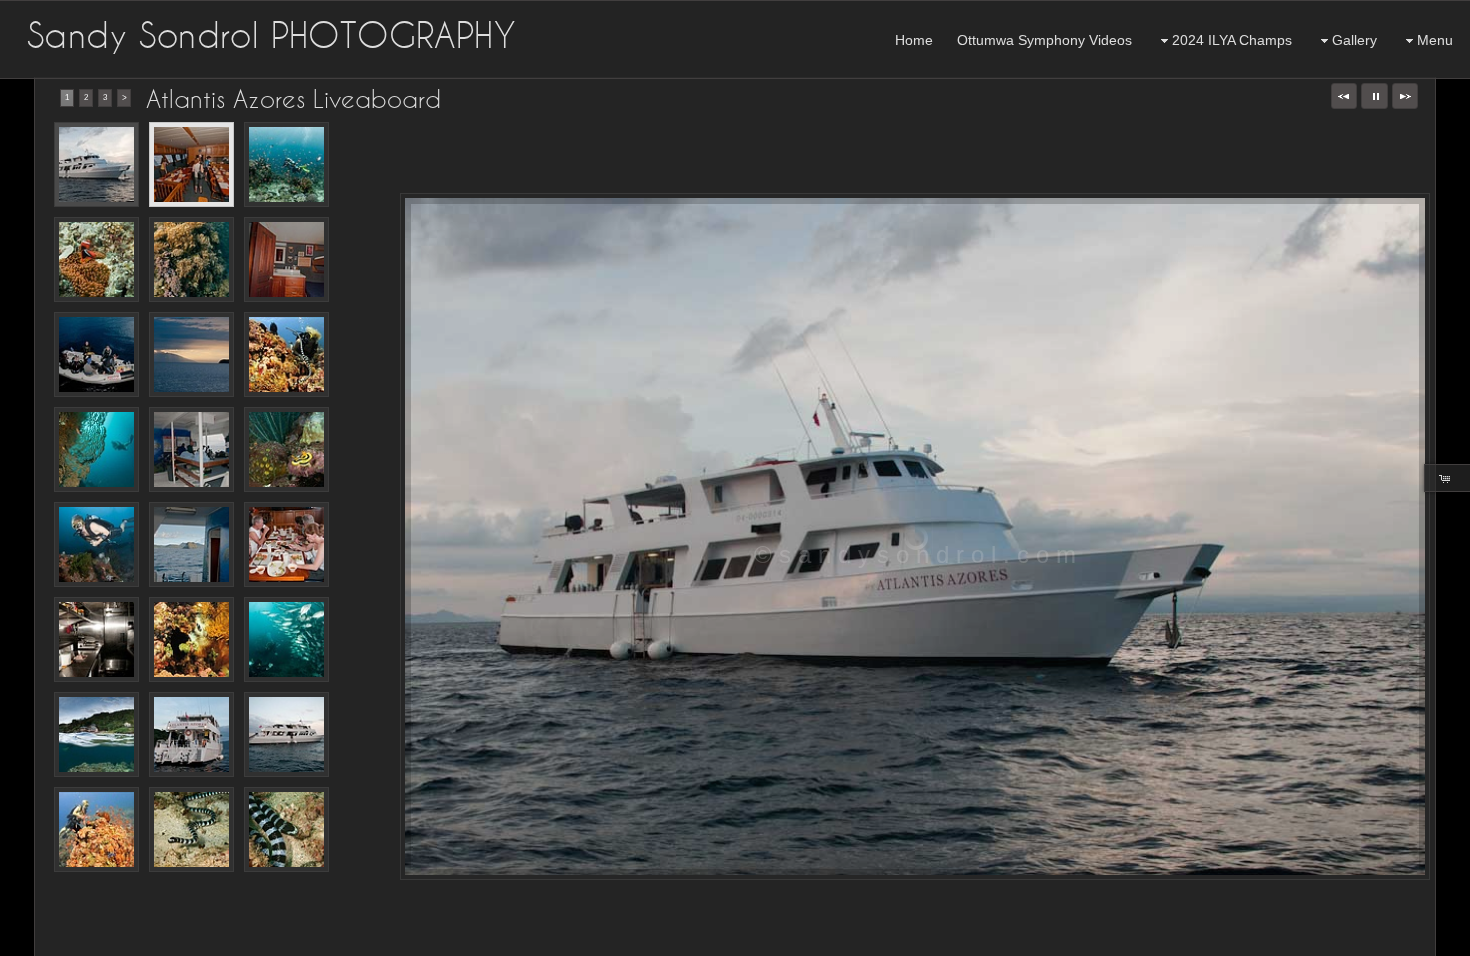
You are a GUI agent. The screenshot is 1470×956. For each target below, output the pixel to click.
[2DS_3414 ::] (96, 164)
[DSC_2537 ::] (191, 259)
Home (914, 40)
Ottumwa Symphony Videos (1044, 40)
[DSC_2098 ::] (96, 259)
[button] (1344, 96)
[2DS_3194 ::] (286, 734)
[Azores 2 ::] (191, 639)
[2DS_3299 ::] (96, 354)
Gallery (1354, 40)
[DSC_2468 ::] (96, 734)
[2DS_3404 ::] (191, 354)
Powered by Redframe (1400, 937)
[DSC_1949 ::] (191, 829)
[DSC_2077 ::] (96, 449)
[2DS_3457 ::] (191, 734)
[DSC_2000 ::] (286, 449)
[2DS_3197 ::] (191, 164)
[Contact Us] (57, 938)
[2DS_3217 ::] (191, 449)
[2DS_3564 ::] (286, 544)
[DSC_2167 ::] (96, 544)
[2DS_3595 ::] (96, 639)
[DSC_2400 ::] (286, 639)
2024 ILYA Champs (1232, 40)
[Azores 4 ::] (286, 354)
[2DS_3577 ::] (191, 544)
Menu (1435, 40)
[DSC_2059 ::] (286, 164)
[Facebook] (29, 938)
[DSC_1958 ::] (286, 829)
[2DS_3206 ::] (286, 259)
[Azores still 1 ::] (96, 829)
